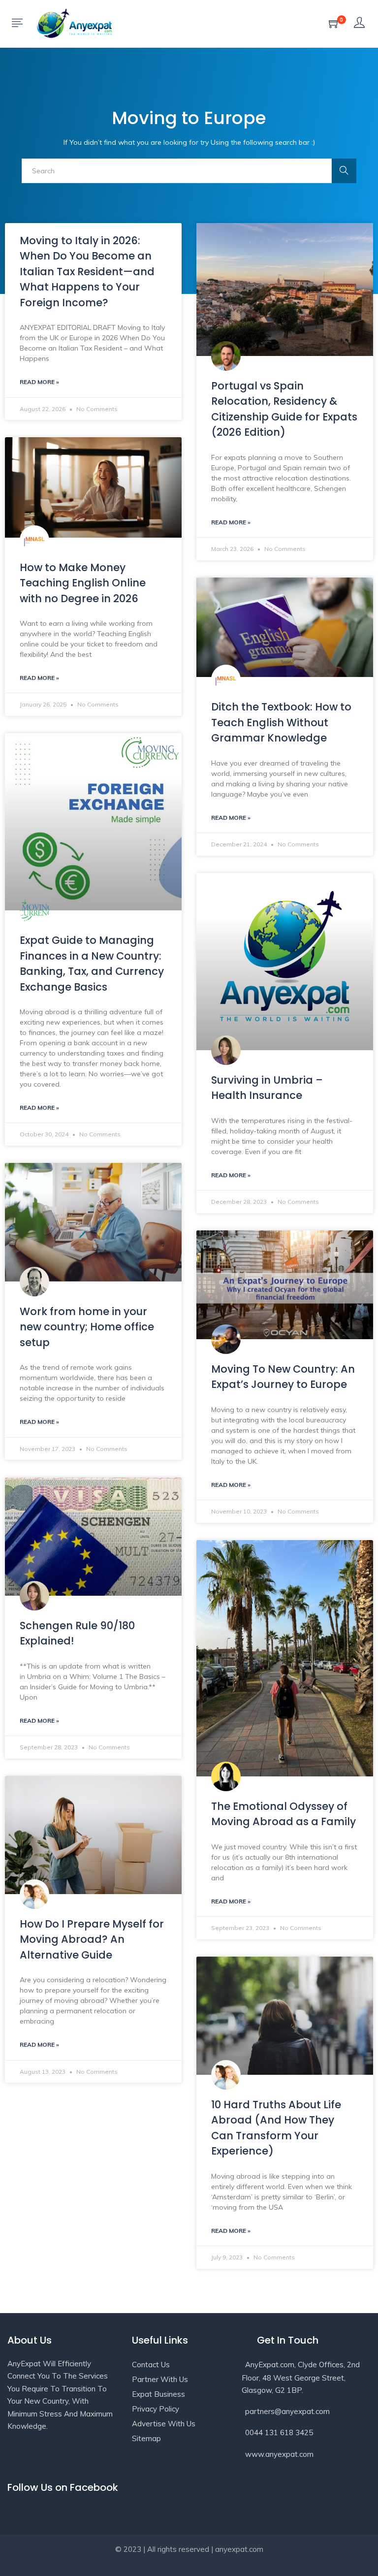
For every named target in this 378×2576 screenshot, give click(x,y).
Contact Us (151, 2365)
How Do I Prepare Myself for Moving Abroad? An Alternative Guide (92, 1939)
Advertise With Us (164, 2424)
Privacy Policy (156, 2409)
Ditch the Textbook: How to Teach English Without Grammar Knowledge (281, 722)
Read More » (39, 382)
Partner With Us (160, 2379)
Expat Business (158, 2394)
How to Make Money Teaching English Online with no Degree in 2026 (83, 583)
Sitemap (146, 2438)
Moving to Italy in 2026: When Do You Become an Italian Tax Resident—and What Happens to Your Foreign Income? (87, 272)
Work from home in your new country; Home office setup (87, 1327)
